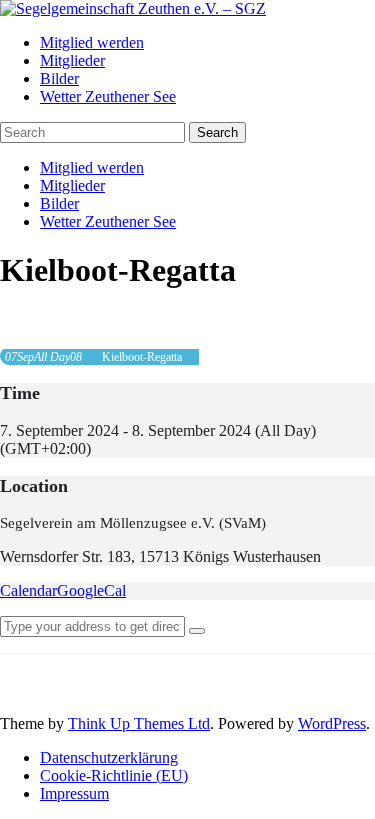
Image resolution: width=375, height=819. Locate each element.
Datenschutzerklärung (109, 757)
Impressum (74, 793)
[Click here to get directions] (197, 631)
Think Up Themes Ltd (139, 723)
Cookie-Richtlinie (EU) (114, 775)
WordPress (332, 723)
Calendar (28, 590)
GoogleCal (91, 590)
